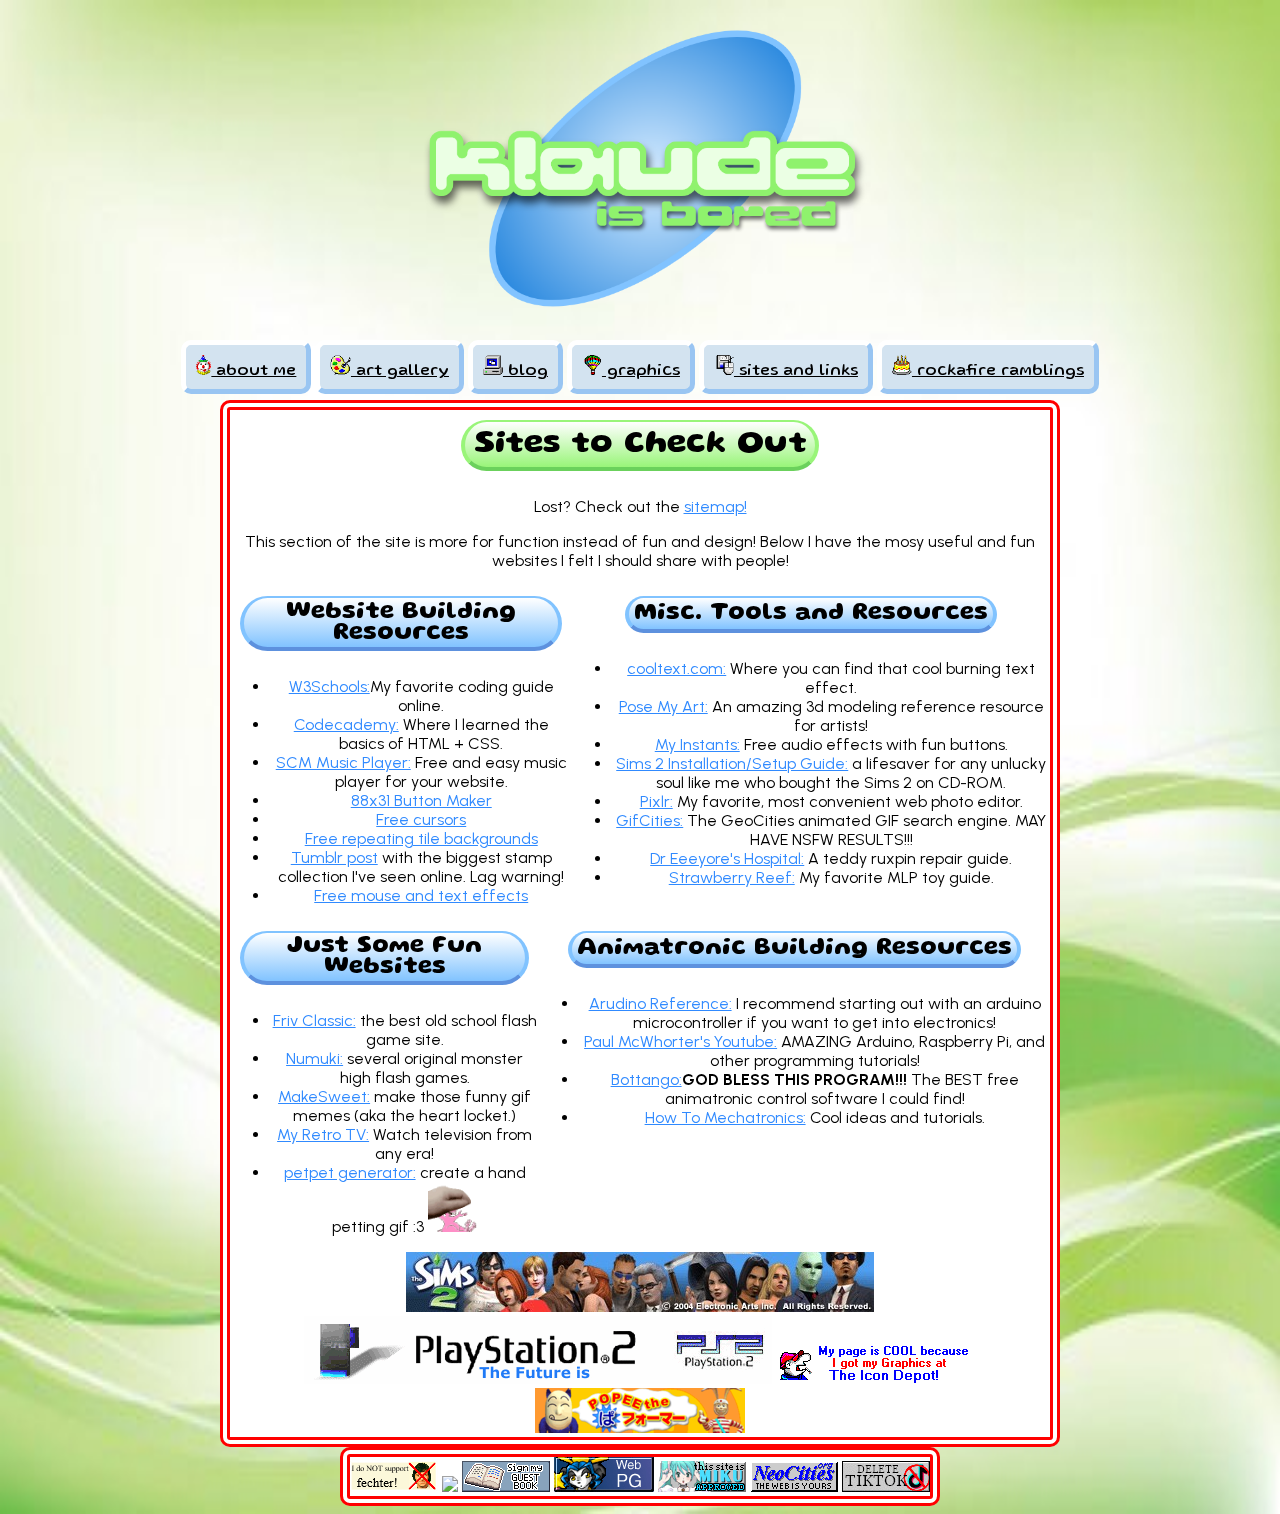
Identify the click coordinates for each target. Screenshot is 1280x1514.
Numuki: (314, 1058)
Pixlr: (656, 801)
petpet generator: (350, 1172)
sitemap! (715, 506)
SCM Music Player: (343, 762)
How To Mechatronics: (725, 1117)
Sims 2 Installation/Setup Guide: (732, 763)
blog (525, 372)
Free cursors (421, 819)
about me (253, 372)
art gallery (400, 372)
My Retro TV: (323, 1134)
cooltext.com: (676, 668)
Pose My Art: (663, 706)
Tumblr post (334, 857)
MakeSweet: (324, 1096)
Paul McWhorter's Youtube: (680, 1041)
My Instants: (697, 744)
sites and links (796, 372)
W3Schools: (329, 686)
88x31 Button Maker (421, 800)
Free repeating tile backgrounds (421, 838)
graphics (641, 372)
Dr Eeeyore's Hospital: (727, 858)
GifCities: (649, 820)
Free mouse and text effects (421, 895)
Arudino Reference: (660, 1003)
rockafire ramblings (998, 372)
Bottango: (646, 1079)
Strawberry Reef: (732, 877)
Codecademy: (346, 724)
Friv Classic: (314, 1020)
